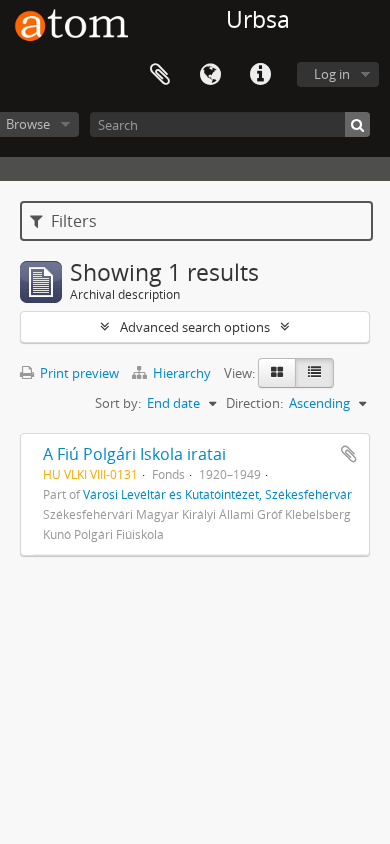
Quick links (260, 75)
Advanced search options (195, 327)
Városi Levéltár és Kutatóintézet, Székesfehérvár (217, 494)
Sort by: (118, 403)
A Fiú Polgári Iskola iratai (134, 454)
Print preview (78, 373)
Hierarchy (182, 373)
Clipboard (160, 75)
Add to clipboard (349, 454)
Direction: (254, 403)
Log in (332, 74)
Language (210, 75)
